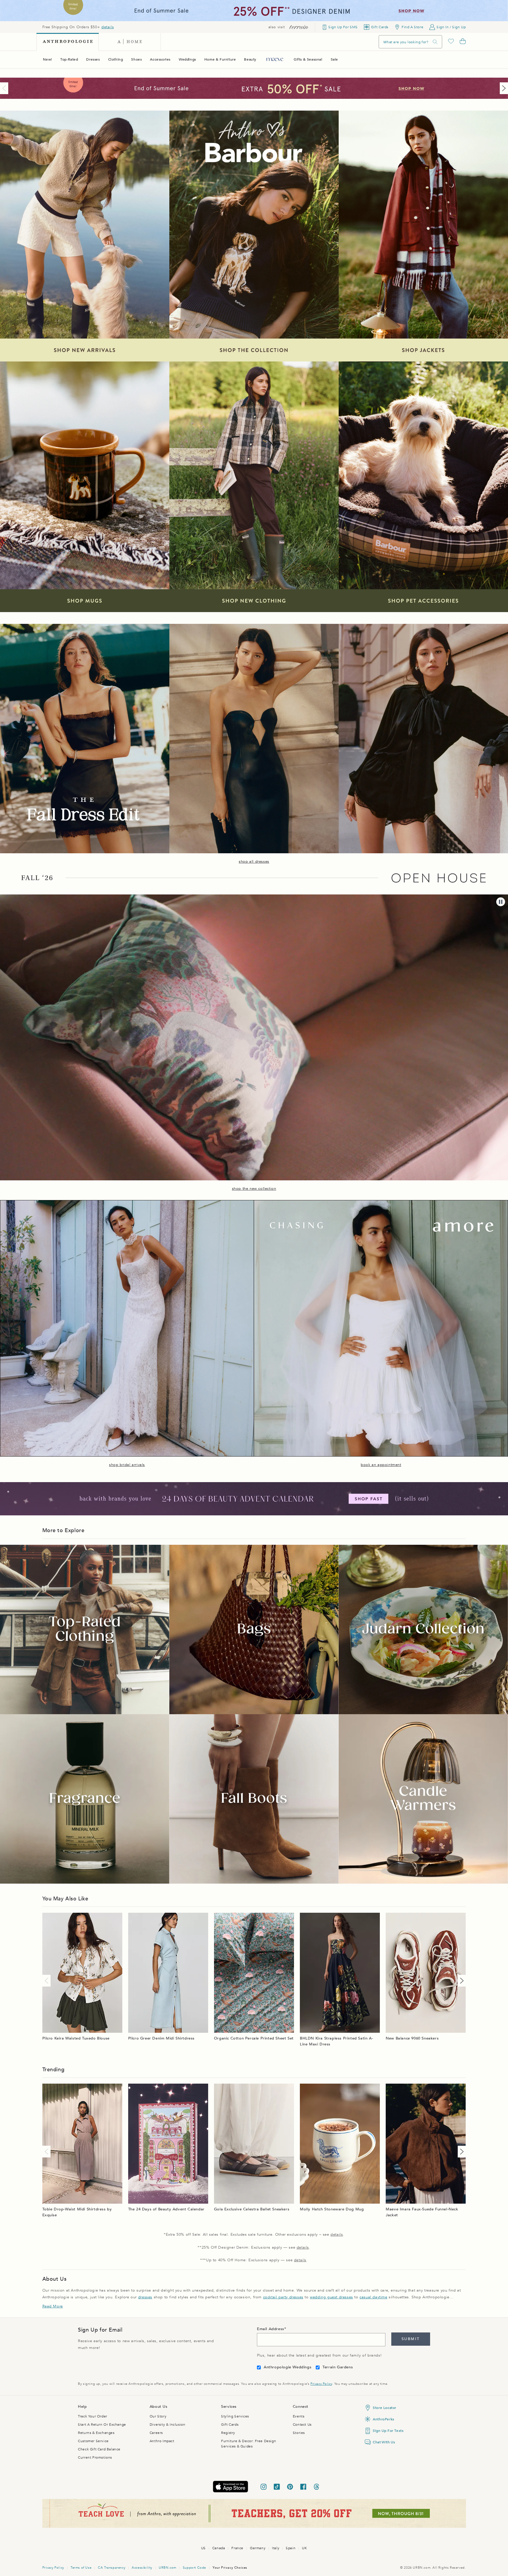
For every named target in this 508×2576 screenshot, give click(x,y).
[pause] (501, 902)
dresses (145, 2297)
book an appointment (381, 1465)
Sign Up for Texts (388, 2431)
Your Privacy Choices (230, 2568)
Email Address (271, 2329)
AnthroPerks (383, 2419)
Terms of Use (81, 2568)
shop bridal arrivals (127, 1465)
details (108, 27)
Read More (53, 2306)
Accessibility (142, 2568)
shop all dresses (254, 862)
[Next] (503, 88)
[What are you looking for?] (435, 42)
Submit (411, 2339)
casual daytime (373, 2297)
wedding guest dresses (331, 2297)
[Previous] (5, 88)
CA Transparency (112, 2568)
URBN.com (168, 2568)
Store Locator (385, 2408)
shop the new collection (254, 1189)
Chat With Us (384, 2442)
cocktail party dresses (283, 2297)
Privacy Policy (321, 2384)
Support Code (194, 2568)
